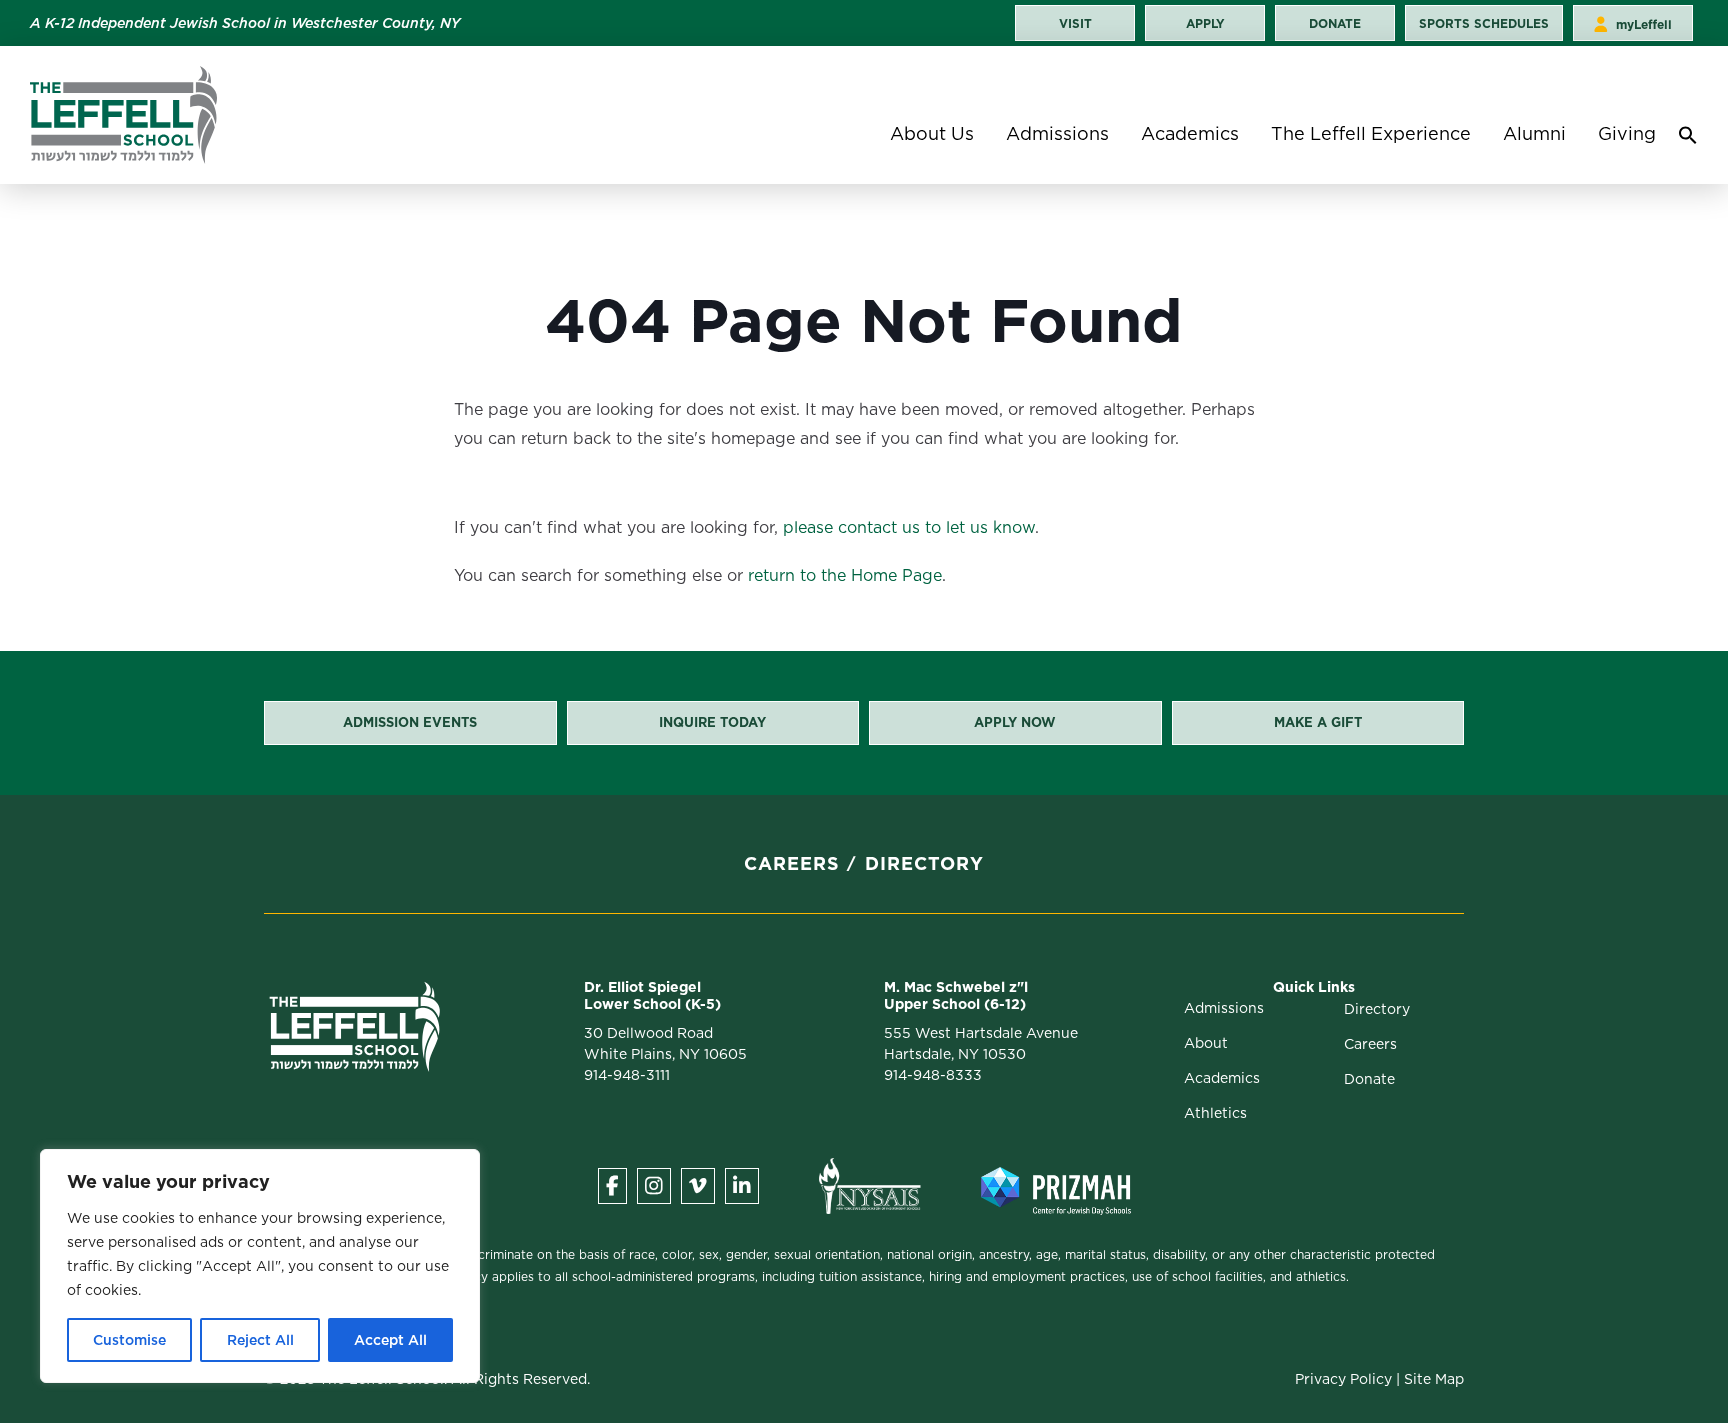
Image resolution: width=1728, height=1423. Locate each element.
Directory (924, 863)
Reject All (260, 1340)
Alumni (1534, 133)
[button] (1688, 140)
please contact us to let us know (909, 527)
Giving (1627, 133)
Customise (129, 1340)
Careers (792, 863)
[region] (260, 1266)
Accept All (390, 1340)
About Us (932, 133)
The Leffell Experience (1371, 133)
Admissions (1057, 133)
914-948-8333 (933, 1075)
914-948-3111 (627, 1075)
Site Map (1434, 1379)
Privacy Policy (1343, 1379)
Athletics (1215, 1113)
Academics (1190, 133)
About (1206, 1043)
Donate (1369, 1079)
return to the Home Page (845, 575)
